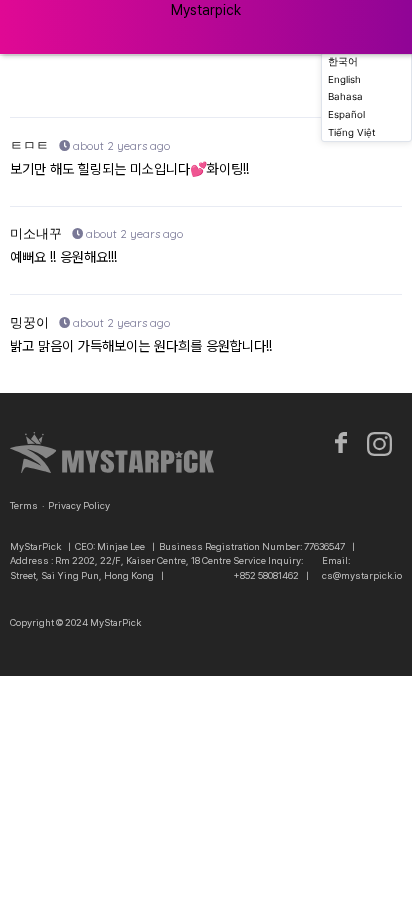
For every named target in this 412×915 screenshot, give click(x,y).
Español (346, 114)
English (344, 79)
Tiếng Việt (352, 132)
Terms (24, 505)
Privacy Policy (79, 505)
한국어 (343, 61)
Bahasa (345, 96)
